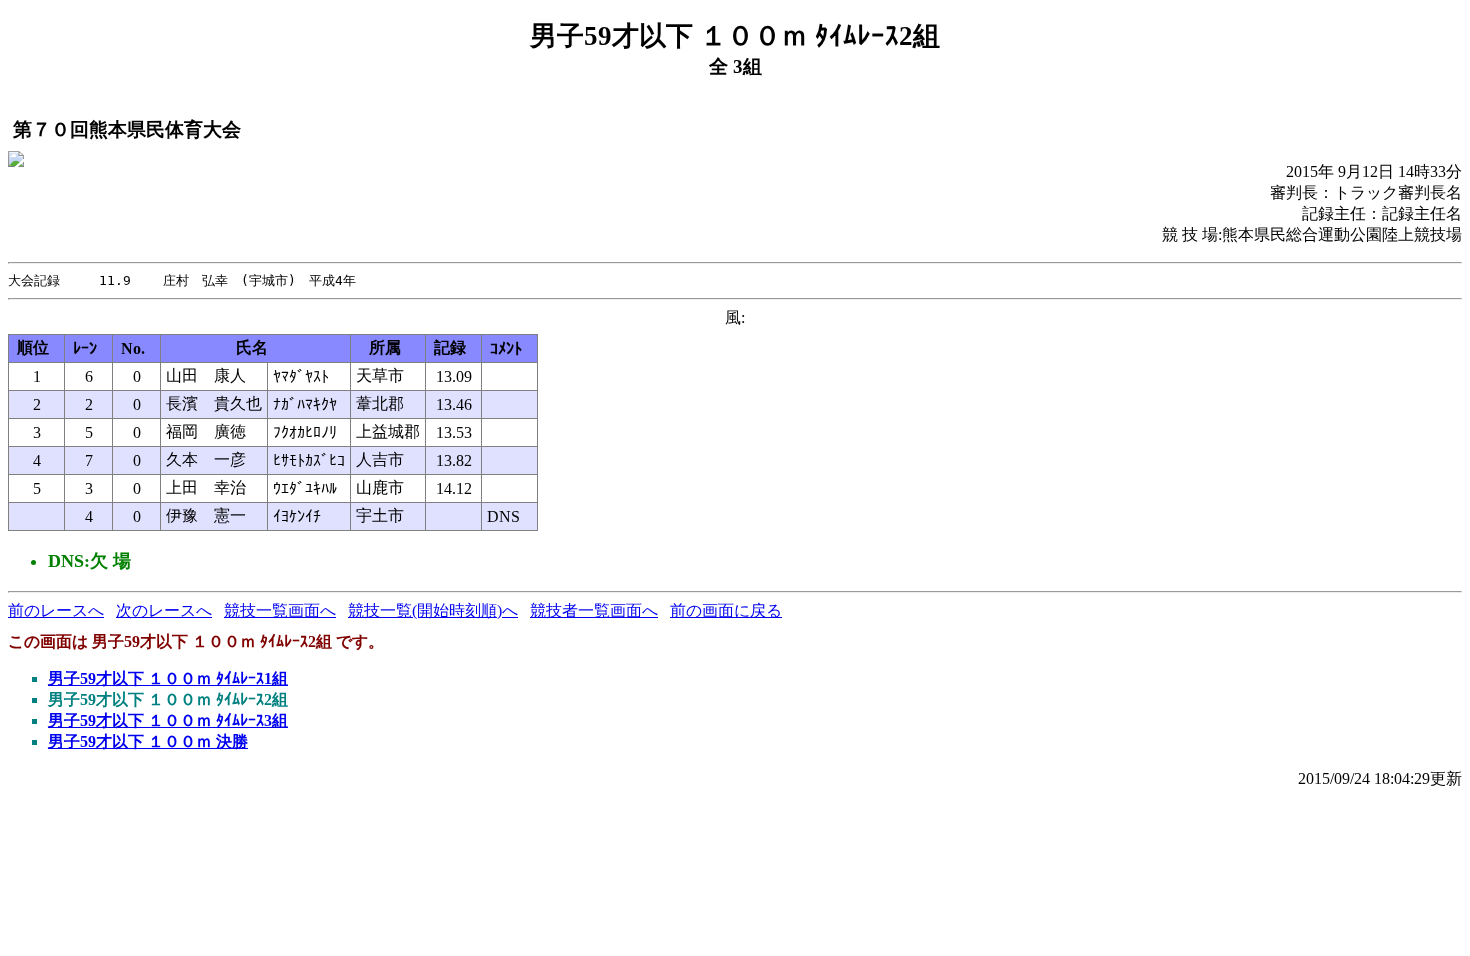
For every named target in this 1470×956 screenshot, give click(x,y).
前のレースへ (56, 610)
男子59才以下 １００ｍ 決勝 (148, 741)
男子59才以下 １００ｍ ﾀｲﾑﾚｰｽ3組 (168, 720)
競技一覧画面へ (280, 610)
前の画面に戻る (726, 610)
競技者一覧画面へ (594, 610)
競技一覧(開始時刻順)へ (433, 610)
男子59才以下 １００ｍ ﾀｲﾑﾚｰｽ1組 (168, 678)
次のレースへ (164, 610)
